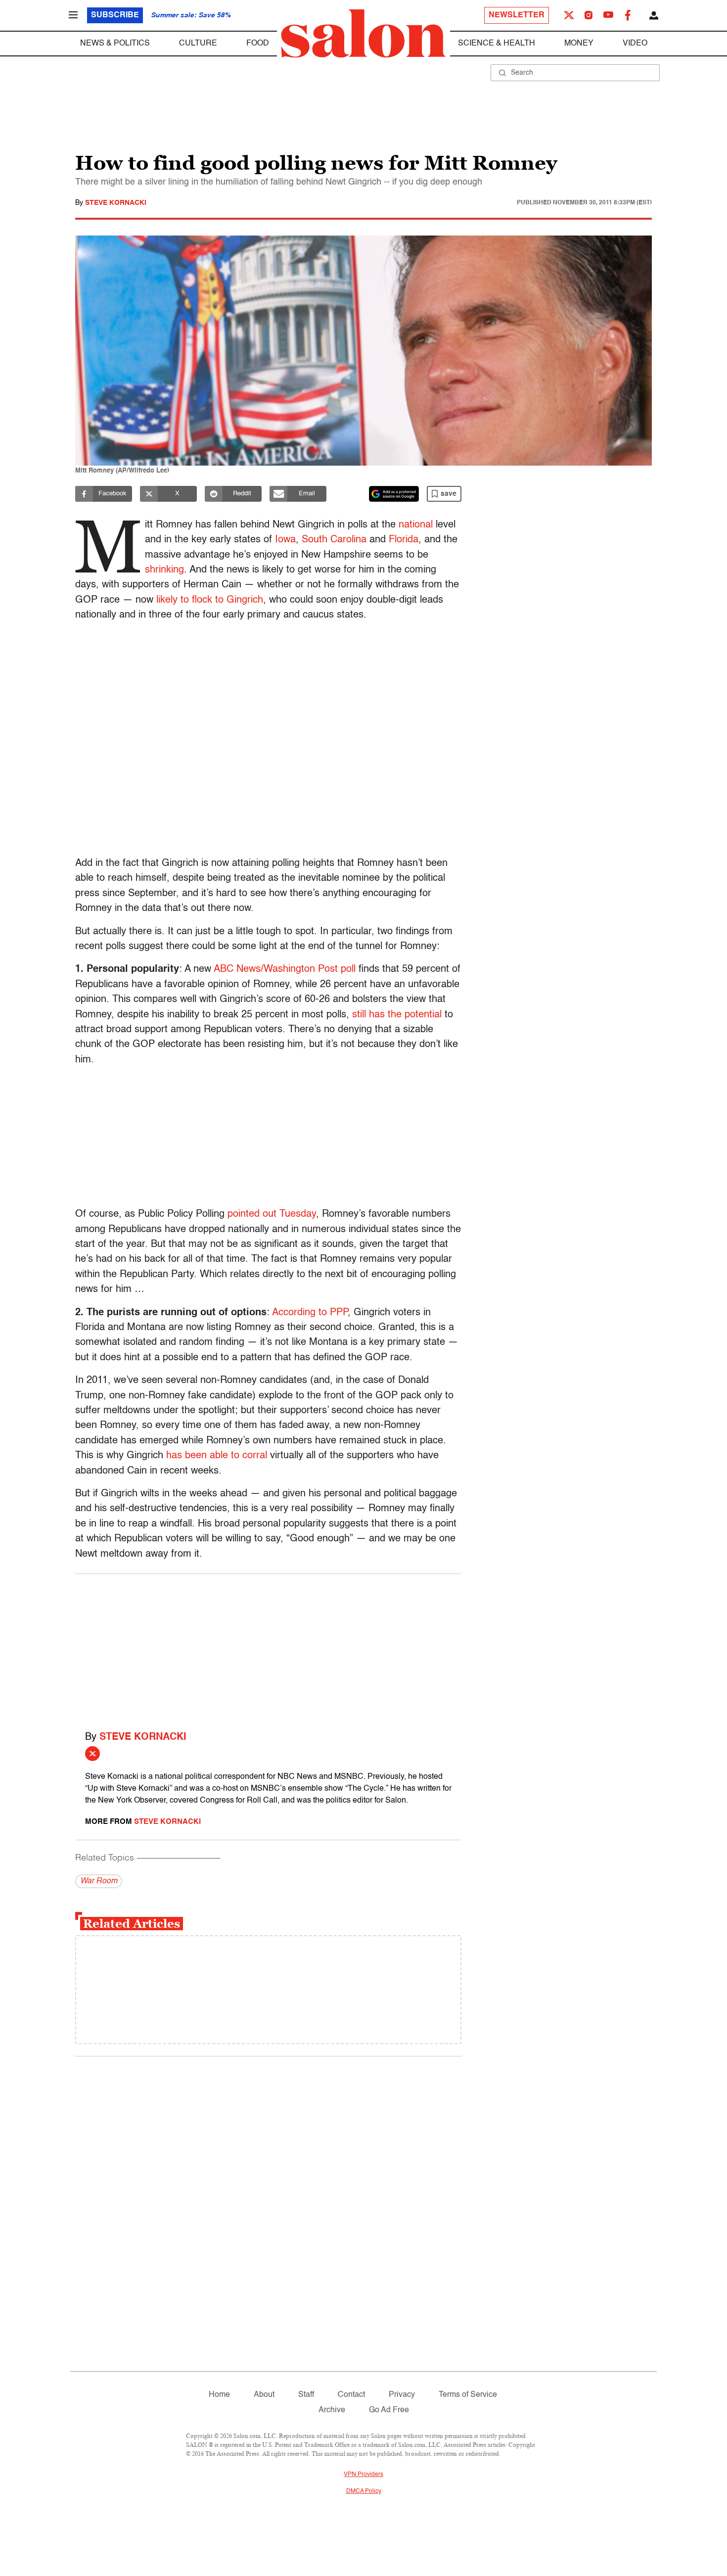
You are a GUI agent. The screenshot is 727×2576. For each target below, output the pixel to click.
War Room (99, 1881)
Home (219, 2395)
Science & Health (497, 44)
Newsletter (517, 15)
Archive (332, 2410)
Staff (306, 2395)
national (416, 525)
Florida (404, 540)
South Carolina (334, 540)
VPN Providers (363, 2475)
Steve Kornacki (116, 203)
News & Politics (115, 44)
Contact (351, 2395)
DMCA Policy (364, 2491)
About (264, 2395)
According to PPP (310, 1313)
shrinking (164, 570)
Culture (198, 44)
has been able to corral (217, 1456)
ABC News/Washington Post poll (285, 969)
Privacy (402, 2395)
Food (258, 44)
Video (635, 44)
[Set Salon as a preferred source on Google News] (394, 494)
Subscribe (115, 15)
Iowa (285, 540)
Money (579, 44)
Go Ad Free (389, 2410)
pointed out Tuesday (272, 1214)
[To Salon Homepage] (363, 34)
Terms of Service (468, 2395)
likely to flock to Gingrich (210, 600)
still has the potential (397, 1015)
